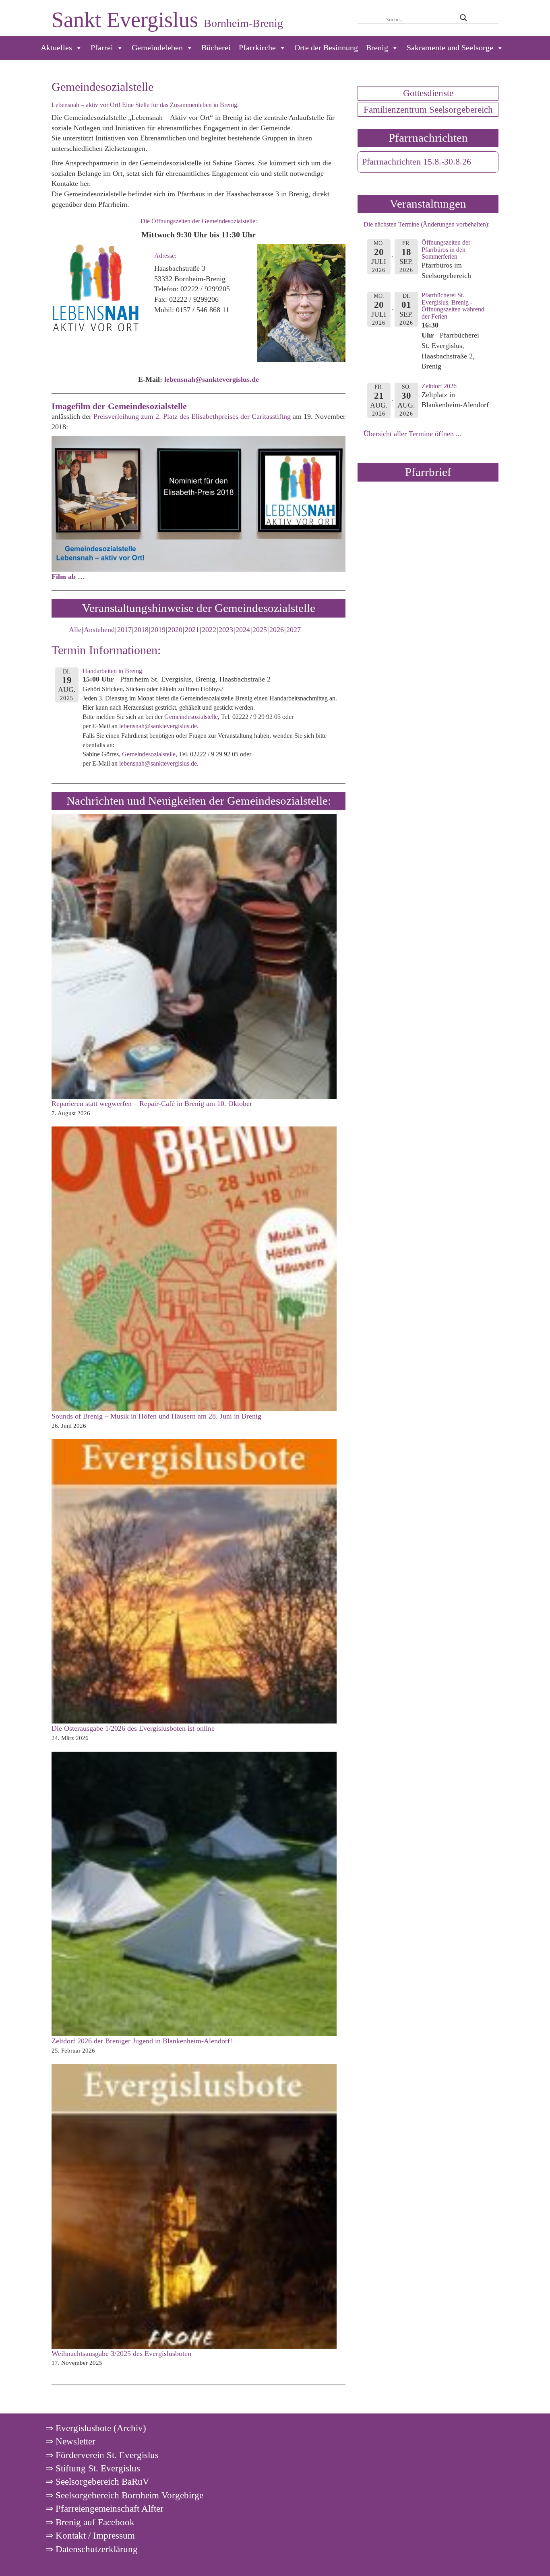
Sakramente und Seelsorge (450, 48)
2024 (243, 630)
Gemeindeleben (157, 48)
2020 (175, 630)
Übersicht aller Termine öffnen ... (413, 434)
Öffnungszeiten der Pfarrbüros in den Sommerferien (446, 249)
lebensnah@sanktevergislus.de (158, 726)
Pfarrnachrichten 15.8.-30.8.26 (417, 162)
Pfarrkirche (257, 48)
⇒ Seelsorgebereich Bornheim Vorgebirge (124, 2495)
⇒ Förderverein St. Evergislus (102, 2455)
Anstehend (99, 630)
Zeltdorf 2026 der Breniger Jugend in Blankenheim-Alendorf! (142, 2041)
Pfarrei (102, 48)
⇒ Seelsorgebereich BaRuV (97, 2481)
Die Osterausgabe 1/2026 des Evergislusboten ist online (133, 1728)
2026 (277, 630)
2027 (294, 630)
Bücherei (216, 48)
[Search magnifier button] (463, 18)
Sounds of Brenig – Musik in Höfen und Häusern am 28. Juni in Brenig (156, 1416)
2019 (158, 630)
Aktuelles (56, 48)
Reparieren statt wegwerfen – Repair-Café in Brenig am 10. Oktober (152, 1104)
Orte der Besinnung (326, 48)
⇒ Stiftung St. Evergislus (93, 2468)
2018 (141, 630)
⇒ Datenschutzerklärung (92, 2549)
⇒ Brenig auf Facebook (90, 2522)
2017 (124, 630)
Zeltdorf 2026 (439, 386)
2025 (260, 630)
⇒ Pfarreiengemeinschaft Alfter (104, 2508)
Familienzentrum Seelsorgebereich (428, 109)
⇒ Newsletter (70, 2441)
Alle (75, 630)
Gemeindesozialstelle (191, 717)
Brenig (377, 48)
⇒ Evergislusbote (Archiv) (96, 2428)
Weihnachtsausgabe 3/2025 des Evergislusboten (121, 2354)
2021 (192, 630)
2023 (226, 630)
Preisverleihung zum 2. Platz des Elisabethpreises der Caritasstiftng (192, 416)
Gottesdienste (428, 93)
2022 (209, 630)
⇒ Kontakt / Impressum (90, 2535)
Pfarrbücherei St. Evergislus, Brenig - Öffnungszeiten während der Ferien (453, 306)
